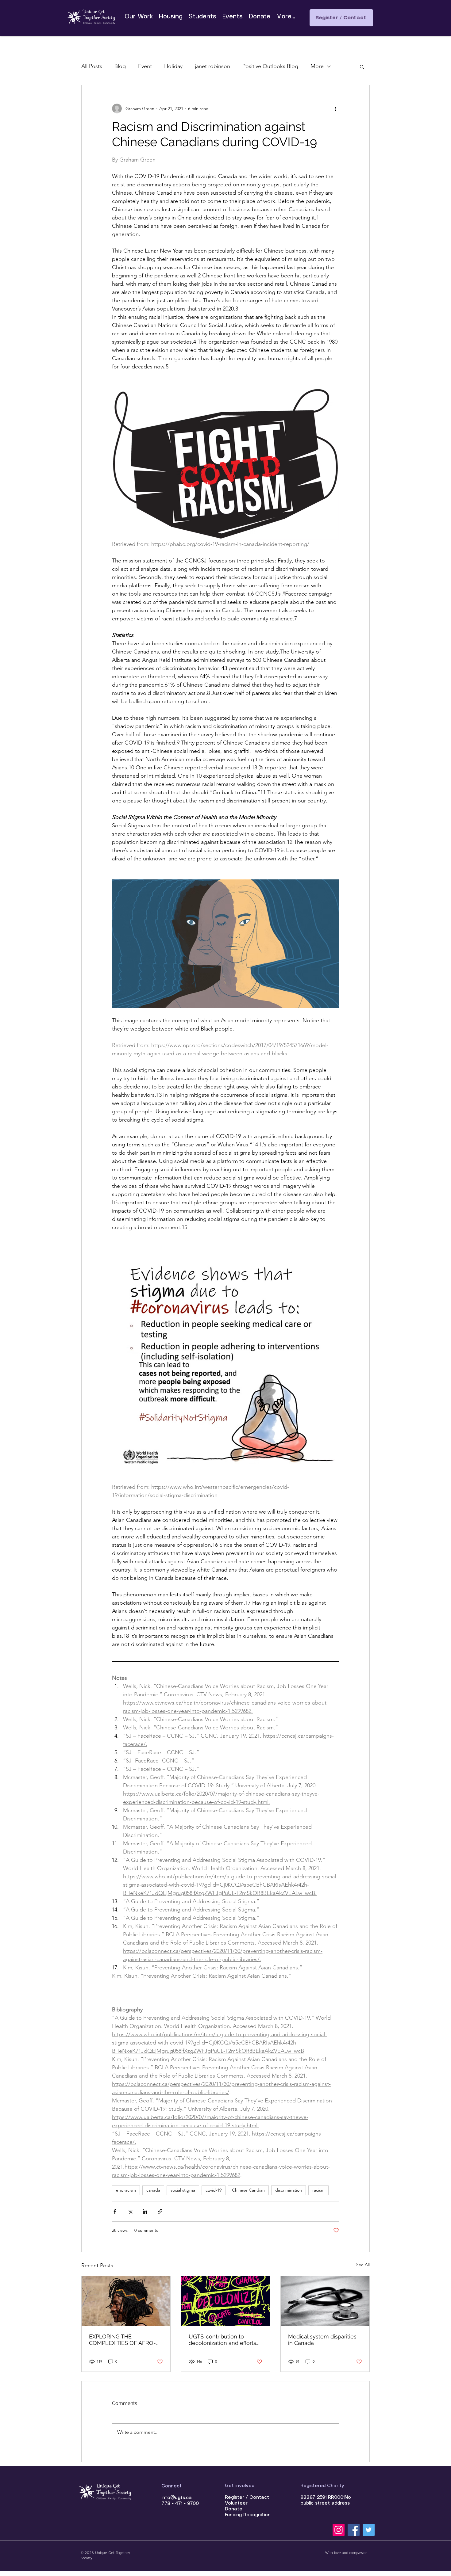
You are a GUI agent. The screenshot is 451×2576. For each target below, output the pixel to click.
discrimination (289, 2190)
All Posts (92, 66)
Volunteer (236, 2503)
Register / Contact (247, 2498)
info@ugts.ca (177, 2498)
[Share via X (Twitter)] (130, 2211)
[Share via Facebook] (115, 2211)
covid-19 (214, 2190)
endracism (126, 2190)
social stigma (183, 2190)
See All (363, 2265)
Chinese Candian (248, 2190)
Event (145, 66)
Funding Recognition (248, 2515)
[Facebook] (354, 2530)
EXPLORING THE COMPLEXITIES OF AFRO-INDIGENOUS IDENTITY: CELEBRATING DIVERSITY (122, 2340)
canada (153, 2190)
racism (318, 2190)
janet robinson (212, 66)
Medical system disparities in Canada (322, 2340)
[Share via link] (160, 2211)
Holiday (173, 66)
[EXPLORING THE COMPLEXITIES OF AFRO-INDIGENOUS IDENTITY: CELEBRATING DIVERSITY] (126, 2301)
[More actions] (335, 109)
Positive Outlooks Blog (270, 66)
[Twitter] (369, 2530)
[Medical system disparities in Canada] (325, 2301)
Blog (120, 66)
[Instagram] (339, 2530)
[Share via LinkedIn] (145, 2211)
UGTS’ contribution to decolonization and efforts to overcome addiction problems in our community (225, 2340)
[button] (362, 67)
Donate (234, 2509)
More (317, 66)
